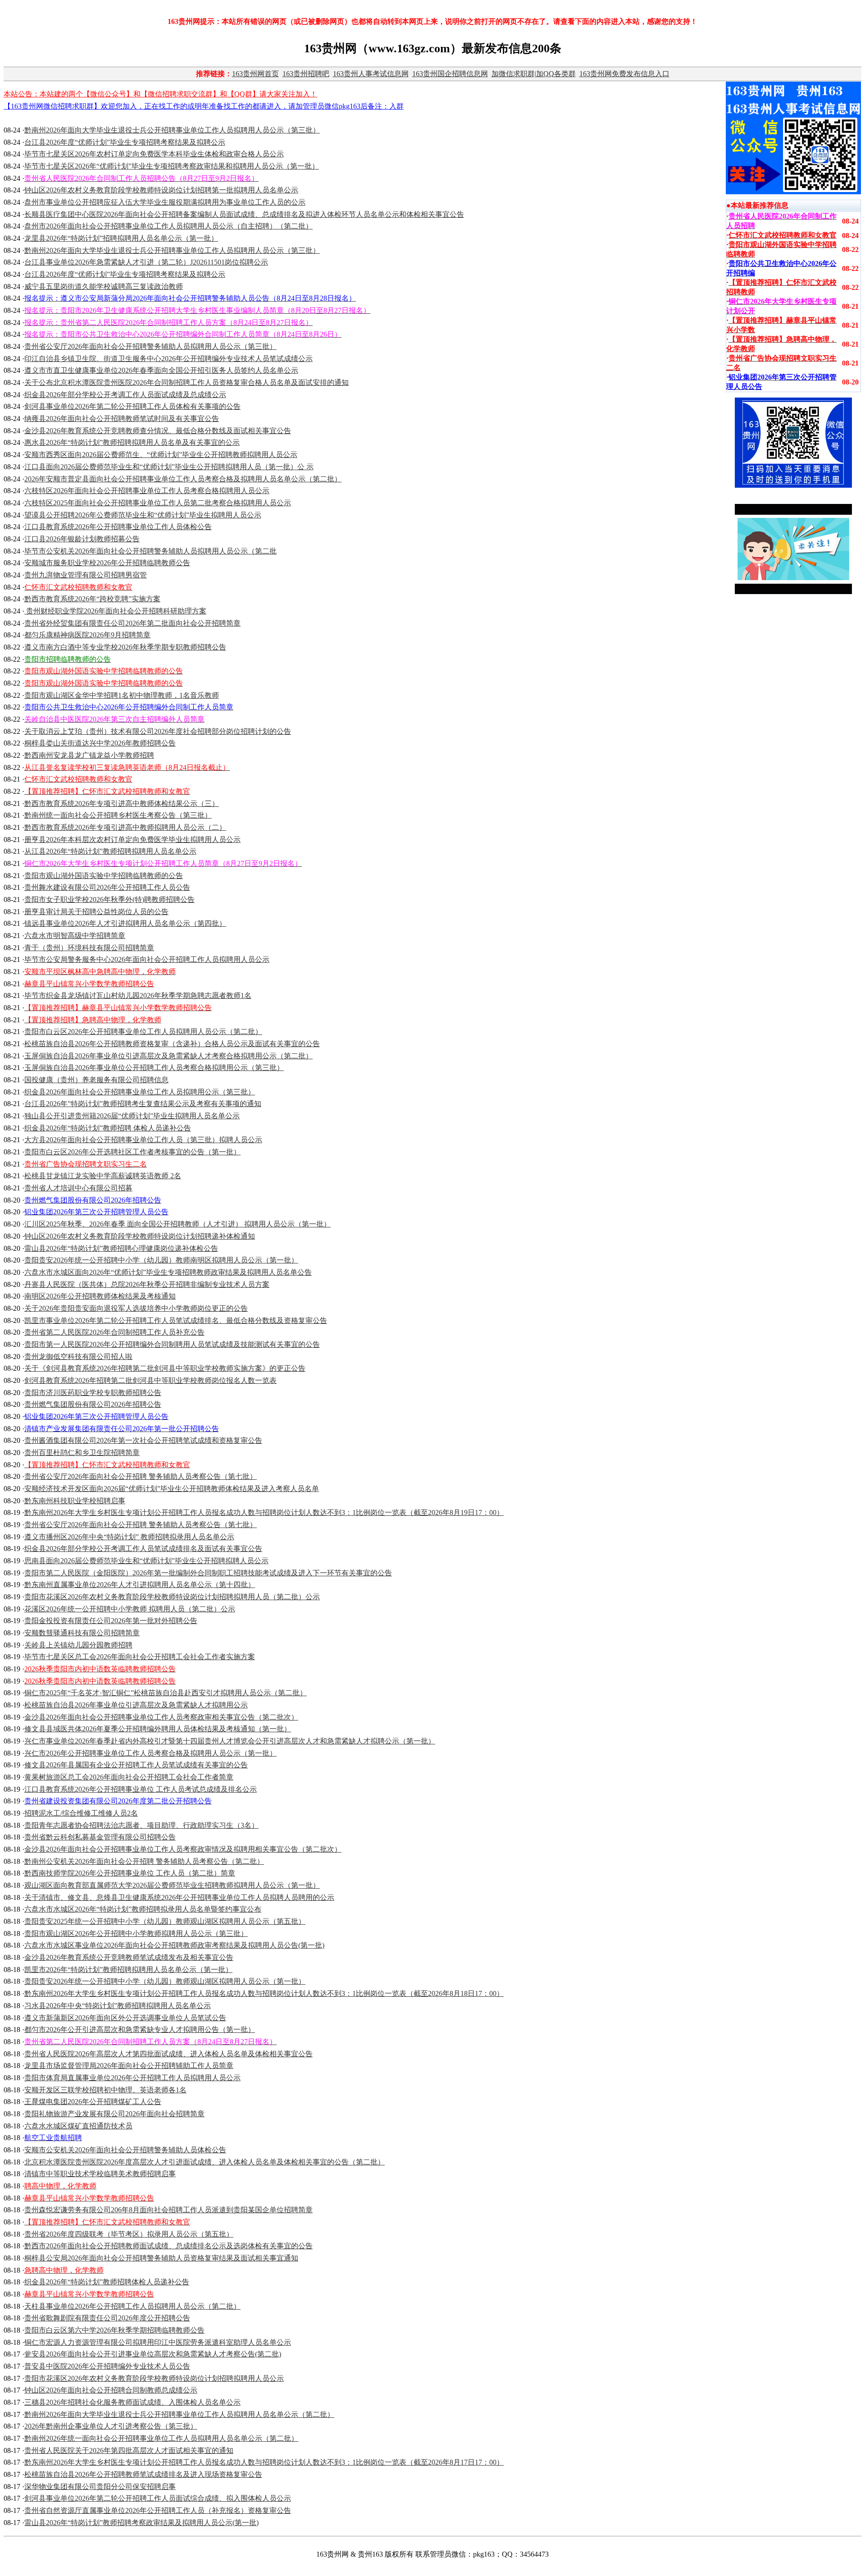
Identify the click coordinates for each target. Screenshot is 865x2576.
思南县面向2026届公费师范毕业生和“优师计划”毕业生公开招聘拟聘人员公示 (146, 1561)
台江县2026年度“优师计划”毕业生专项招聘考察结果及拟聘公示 (125, 142)
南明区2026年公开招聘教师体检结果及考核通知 (100, 1296)
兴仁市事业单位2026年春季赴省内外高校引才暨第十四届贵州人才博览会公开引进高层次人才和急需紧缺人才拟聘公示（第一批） (230, 1741)
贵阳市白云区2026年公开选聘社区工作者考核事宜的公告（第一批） (132, 1152)
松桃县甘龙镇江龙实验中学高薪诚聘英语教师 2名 (103, 1176)
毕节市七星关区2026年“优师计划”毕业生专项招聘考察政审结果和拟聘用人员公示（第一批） (172, 166)
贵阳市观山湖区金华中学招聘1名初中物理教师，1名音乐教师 (122, 695)
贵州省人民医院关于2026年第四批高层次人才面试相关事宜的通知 (129, 2450)
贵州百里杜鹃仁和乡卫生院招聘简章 (82, 1453)
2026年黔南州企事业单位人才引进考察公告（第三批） (111, 2426)
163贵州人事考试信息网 (371, 74)
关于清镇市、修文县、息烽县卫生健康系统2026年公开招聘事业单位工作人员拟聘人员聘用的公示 (179, 1897)
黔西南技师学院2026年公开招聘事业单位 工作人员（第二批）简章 (130, 1873)
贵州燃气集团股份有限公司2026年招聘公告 (93, 1404)
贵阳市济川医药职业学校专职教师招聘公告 (93, 1393)
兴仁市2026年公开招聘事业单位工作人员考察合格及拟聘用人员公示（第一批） (150, 1753)
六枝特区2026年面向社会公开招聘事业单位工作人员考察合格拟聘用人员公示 (147, 491)
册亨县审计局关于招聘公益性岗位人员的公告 (96, 912)
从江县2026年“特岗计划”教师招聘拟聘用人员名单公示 (110, 851)
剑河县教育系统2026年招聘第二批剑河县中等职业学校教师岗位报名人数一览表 (150, 1380)
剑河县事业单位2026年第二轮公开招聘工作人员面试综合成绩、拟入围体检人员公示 (158, 2498)
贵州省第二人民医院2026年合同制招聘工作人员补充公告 (114, 1332)
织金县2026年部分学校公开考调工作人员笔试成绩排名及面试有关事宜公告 (143, 1549)
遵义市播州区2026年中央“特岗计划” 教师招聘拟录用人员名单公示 (129, 1537)
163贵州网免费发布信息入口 (624, 74)
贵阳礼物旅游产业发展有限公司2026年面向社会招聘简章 (114, 2114)
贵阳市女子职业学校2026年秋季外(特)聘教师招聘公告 (109, 899)
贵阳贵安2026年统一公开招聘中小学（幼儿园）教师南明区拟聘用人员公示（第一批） (161, 1260)
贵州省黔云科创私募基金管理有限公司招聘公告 (100, 1837)
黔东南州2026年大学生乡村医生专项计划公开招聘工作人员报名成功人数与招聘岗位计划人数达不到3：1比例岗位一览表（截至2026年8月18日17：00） (264, 1993)
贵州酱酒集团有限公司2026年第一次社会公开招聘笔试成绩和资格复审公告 (143, 1440)
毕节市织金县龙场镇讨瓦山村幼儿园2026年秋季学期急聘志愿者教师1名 (138, 995)
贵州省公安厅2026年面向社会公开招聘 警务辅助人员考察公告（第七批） (141, 1476)
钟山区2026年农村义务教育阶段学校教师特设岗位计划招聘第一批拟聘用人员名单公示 (161, 190)
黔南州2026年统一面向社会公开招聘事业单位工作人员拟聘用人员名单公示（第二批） (161, 2438)
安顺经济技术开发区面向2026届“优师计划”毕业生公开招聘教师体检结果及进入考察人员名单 (172, 1489)
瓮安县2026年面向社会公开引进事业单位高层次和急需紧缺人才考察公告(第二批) (153, 2354)
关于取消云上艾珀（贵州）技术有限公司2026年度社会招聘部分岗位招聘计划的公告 (158, 731)
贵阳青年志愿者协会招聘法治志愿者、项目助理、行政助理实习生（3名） (141, 1825)
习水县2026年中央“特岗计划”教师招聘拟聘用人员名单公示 (118, 2006)
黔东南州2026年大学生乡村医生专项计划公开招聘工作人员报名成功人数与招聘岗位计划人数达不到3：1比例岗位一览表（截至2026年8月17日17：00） (264, 2462)
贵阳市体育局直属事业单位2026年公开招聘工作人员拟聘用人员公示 (132, 2078)
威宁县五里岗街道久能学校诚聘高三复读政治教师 (104, 286)
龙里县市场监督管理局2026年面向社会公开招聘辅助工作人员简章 (129, 2066)
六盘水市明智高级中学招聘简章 (75, 936)
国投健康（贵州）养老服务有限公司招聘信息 (96, 1080)
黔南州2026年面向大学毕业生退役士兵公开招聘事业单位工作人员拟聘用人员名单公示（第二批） (179, 2414)
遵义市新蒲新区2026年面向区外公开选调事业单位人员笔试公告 (125, 2018)
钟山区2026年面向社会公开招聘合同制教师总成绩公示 (111, 2390)
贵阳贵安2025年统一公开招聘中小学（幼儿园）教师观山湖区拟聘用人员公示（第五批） (165, 1921)
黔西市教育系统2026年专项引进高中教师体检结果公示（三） (122, 803)
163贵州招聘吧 (306, 74)
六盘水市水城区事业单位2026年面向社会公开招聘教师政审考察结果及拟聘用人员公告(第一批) (174, 1945)
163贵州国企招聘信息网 (450, 74)
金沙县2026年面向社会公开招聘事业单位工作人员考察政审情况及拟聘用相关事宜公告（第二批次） (183, 1849)
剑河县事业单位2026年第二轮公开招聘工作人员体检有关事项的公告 (132, 406)
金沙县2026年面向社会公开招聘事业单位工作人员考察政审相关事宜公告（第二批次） (161, 1717)
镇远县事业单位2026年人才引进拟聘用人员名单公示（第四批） (125, 923)
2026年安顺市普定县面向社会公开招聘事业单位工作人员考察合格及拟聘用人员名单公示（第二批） (183, 479)
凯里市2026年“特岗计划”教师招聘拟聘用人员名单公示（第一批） (128, 1970)
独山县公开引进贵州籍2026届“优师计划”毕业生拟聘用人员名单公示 (132, 1116)
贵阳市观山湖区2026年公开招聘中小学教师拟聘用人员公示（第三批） (136, 1933)
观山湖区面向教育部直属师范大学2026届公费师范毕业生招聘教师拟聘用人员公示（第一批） (172, 1885)
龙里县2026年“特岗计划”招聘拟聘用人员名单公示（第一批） (121, 238)
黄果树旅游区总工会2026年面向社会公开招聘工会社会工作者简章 (129, 1777)
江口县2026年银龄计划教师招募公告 (82, 539)
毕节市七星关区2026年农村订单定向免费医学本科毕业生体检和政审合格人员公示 (154, 154)
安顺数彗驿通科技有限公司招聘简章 (82, 1633)
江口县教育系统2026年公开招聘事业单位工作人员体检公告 (118, 527)
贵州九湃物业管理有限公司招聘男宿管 (86, 575)
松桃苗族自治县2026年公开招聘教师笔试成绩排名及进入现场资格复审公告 (143, 2474)
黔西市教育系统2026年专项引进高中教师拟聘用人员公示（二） (125, 827)
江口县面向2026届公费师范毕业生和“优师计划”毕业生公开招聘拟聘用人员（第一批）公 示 (169, 467)
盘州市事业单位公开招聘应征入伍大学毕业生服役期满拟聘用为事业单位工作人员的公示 (165, 202)
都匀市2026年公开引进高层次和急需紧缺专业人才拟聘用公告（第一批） (140, 2029)
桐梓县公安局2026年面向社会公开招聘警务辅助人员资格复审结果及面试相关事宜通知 (161, 2258)
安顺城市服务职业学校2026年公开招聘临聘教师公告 (107, 563)
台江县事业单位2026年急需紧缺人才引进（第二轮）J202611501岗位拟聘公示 (146, 262)
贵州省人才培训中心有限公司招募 (78, 1188)
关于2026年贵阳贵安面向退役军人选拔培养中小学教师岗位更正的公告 (136, 1308)
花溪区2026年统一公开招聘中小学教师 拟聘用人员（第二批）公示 (130, 1609)
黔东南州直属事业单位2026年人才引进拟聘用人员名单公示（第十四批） (140, 1585)
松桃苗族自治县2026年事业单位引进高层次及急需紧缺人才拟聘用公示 (136, 1705)
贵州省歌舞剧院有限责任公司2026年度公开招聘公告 (107, 2318)
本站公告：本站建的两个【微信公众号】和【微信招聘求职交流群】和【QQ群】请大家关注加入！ (160, 94)
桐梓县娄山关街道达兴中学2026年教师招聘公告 (100, 743)
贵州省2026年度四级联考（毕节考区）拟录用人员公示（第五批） (129, 2234)
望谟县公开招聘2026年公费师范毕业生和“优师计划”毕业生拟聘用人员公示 (143, 515)
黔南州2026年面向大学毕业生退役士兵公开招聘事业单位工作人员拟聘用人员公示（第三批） (172, 130)
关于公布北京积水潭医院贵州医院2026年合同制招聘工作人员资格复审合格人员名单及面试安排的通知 (187, 382)
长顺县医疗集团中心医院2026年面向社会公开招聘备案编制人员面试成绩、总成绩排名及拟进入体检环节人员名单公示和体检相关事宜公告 (244, 214)
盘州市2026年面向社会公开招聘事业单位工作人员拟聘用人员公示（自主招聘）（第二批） (168, 226)
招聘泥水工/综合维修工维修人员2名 (81, 1813)
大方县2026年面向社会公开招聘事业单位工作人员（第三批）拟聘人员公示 (143, 1140)
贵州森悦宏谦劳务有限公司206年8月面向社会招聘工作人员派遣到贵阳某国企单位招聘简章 (168, 2210)
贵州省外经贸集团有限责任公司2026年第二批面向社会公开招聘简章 (132, 623)
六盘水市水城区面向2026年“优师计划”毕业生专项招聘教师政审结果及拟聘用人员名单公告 (168, 1272)
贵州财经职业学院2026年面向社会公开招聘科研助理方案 (115, 611)
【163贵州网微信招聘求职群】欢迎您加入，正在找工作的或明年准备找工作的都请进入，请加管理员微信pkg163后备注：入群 (204, 106)
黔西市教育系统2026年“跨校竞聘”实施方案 (92, 599)
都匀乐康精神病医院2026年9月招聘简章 (87, 635)
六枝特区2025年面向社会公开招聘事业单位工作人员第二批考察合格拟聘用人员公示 (158, 503)
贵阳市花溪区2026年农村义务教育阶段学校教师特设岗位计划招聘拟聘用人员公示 (154, 2378)
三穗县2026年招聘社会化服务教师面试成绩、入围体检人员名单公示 (132, 2402)
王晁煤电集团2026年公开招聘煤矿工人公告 (93, 2102)
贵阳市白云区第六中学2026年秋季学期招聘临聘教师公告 (114, 2330)
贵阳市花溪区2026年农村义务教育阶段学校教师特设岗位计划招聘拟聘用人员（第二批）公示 (172, 1597)
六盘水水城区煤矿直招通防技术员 (78, 2126)
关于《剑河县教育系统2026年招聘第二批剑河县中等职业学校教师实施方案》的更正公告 (165, 1368)
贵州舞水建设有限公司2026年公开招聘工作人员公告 (107, 887)
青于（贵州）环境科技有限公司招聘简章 (89, 948)
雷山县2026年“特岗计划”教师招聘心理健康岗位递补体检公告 (121, 1248)
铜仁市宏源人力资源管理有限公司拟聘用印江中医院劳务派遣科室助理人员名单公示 (158, 2342)
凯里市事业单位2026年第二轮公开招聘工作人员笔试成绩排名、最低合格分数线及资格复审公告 (176, 1320)
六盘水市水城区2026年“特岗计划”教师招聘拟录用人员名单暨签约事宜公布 (143, 1909)
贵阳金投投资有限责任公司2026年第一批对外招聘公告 (111, 1621)
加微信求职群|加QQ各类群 (534, 74)
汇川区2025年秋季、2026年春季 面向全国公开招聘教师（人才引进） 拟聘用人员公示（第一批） (178, 1224)
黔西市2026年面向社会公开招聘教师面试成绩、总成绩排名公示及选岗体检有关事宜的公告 (168, 2246)
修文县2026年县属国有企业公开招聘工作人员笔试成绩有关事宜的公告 (136, 1765)
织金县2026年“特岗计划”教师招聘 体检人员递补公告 (108, 1128)
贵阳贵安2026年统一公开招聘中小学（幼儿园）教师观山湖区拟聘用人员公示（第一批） (165, 1981)
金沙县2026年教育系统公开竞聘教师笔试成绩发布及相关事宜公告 (129, 1957)
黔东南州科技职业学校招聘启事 (75, 1501)
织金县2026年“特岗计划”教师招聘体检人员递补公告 (107, 2282)
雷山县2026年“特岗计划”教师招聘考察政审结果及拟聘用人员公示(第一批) (141, 2523)
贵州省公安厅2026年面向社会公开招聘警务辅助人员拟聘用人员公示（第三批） (150, 346)
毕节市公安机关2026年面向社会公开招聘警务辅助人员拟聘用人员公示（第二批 (150, 551)
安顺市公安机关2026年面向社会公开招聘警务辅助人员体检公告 (125, 2150)
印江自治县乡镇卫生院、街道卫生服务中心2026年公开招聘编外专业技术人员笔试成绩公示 (168, 359)
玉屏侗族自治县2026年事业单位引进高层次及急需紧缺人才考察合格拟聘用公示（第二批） (168, 1056)
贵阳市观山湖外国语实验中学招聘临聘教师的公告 (104, 876)
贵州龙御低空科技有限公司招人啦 (78, 1357)
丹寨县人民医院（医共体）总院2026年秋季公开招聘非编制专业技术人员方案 (147, 1284)
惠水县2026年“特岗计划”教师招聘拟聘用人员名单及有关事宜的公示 (132, 442)
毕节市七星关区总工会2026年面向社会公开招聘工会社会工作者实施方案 (140, 1657)
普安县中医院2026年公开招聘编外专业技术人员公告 (107, 2366)
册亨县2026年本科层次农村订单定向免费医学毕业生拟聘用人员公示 (132, 840)
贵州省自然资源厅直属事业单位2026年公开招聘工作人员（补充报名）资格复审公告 (158, 2510)
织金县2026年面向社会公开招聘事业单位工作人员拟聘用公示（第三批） (140, 1092)
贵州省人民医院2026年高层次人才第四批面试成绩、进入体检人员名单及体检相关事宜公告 (168, 2054)
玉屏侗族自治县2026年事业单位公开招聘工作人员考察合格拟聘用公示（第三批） (154, 1068)
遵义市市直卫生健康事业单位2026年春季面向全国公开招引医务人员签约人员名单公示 (161, 370)
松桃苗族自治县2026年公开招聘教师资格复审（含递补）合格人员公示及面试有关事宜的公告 (172, 1044)
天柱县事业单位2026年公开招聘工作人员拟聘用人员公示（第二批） (132, 2306)
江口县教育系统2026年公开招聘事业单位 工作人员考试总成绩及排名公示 (141, 1789)
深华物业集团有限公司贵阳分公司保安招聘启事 (100, 2487)
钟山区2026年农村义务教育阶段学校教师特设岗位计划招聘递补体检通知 (140, 1236)
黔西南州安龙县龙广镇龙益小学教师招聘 (89, 755)
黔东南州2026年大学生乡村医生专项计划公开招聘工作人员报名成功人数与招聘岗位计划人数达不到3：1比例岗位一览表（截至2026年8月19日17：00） (264, 1512)
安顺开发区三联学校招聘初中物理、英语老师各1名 (105, 2090)
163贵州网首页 (255, 74)
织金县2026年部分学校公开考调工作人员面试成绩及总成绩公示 (125, 395)
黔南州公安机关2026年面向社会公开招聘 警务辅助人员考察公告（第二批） (144, 1861)
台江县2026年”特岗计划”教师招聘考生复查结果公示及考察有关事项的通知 (143, 1104)
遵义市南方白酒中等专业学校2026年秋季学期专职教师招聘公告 (125, 647)
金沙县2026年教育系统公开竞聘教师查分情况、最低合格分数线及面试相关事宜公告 (158, 431)
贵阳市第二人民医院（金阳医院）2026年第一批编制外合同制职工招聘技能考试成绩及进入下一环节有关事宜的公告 (208, 1573)
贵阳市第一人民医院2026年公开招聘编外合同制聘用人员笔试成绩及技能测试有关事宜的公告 (172, 1344)
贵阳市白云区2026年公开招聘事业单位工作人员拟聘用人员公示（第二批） (143, 1032)
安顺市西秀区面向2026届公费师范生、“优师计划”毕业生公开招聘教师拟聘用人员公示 (161, 455)
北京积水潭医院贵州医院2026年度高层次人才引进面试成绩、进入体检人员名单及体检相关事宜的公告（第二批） (205, 2162)
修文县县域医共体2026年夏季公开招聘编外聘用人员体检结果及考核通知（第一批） (158, 1729)
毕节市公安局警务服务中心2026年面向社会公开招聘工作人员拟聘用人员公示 (147, 959)
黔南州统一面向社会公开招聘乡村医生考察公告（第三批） (118, 815)
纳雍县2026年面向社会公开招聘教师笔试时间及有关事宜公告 (122, 419)
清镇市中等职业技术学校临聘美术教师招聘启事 (100, 2174)
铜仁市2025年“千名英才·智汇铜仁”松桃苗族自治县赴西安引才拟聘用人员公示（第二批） (166, 1693)
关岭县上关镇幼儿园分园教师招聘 (78, 1645)
